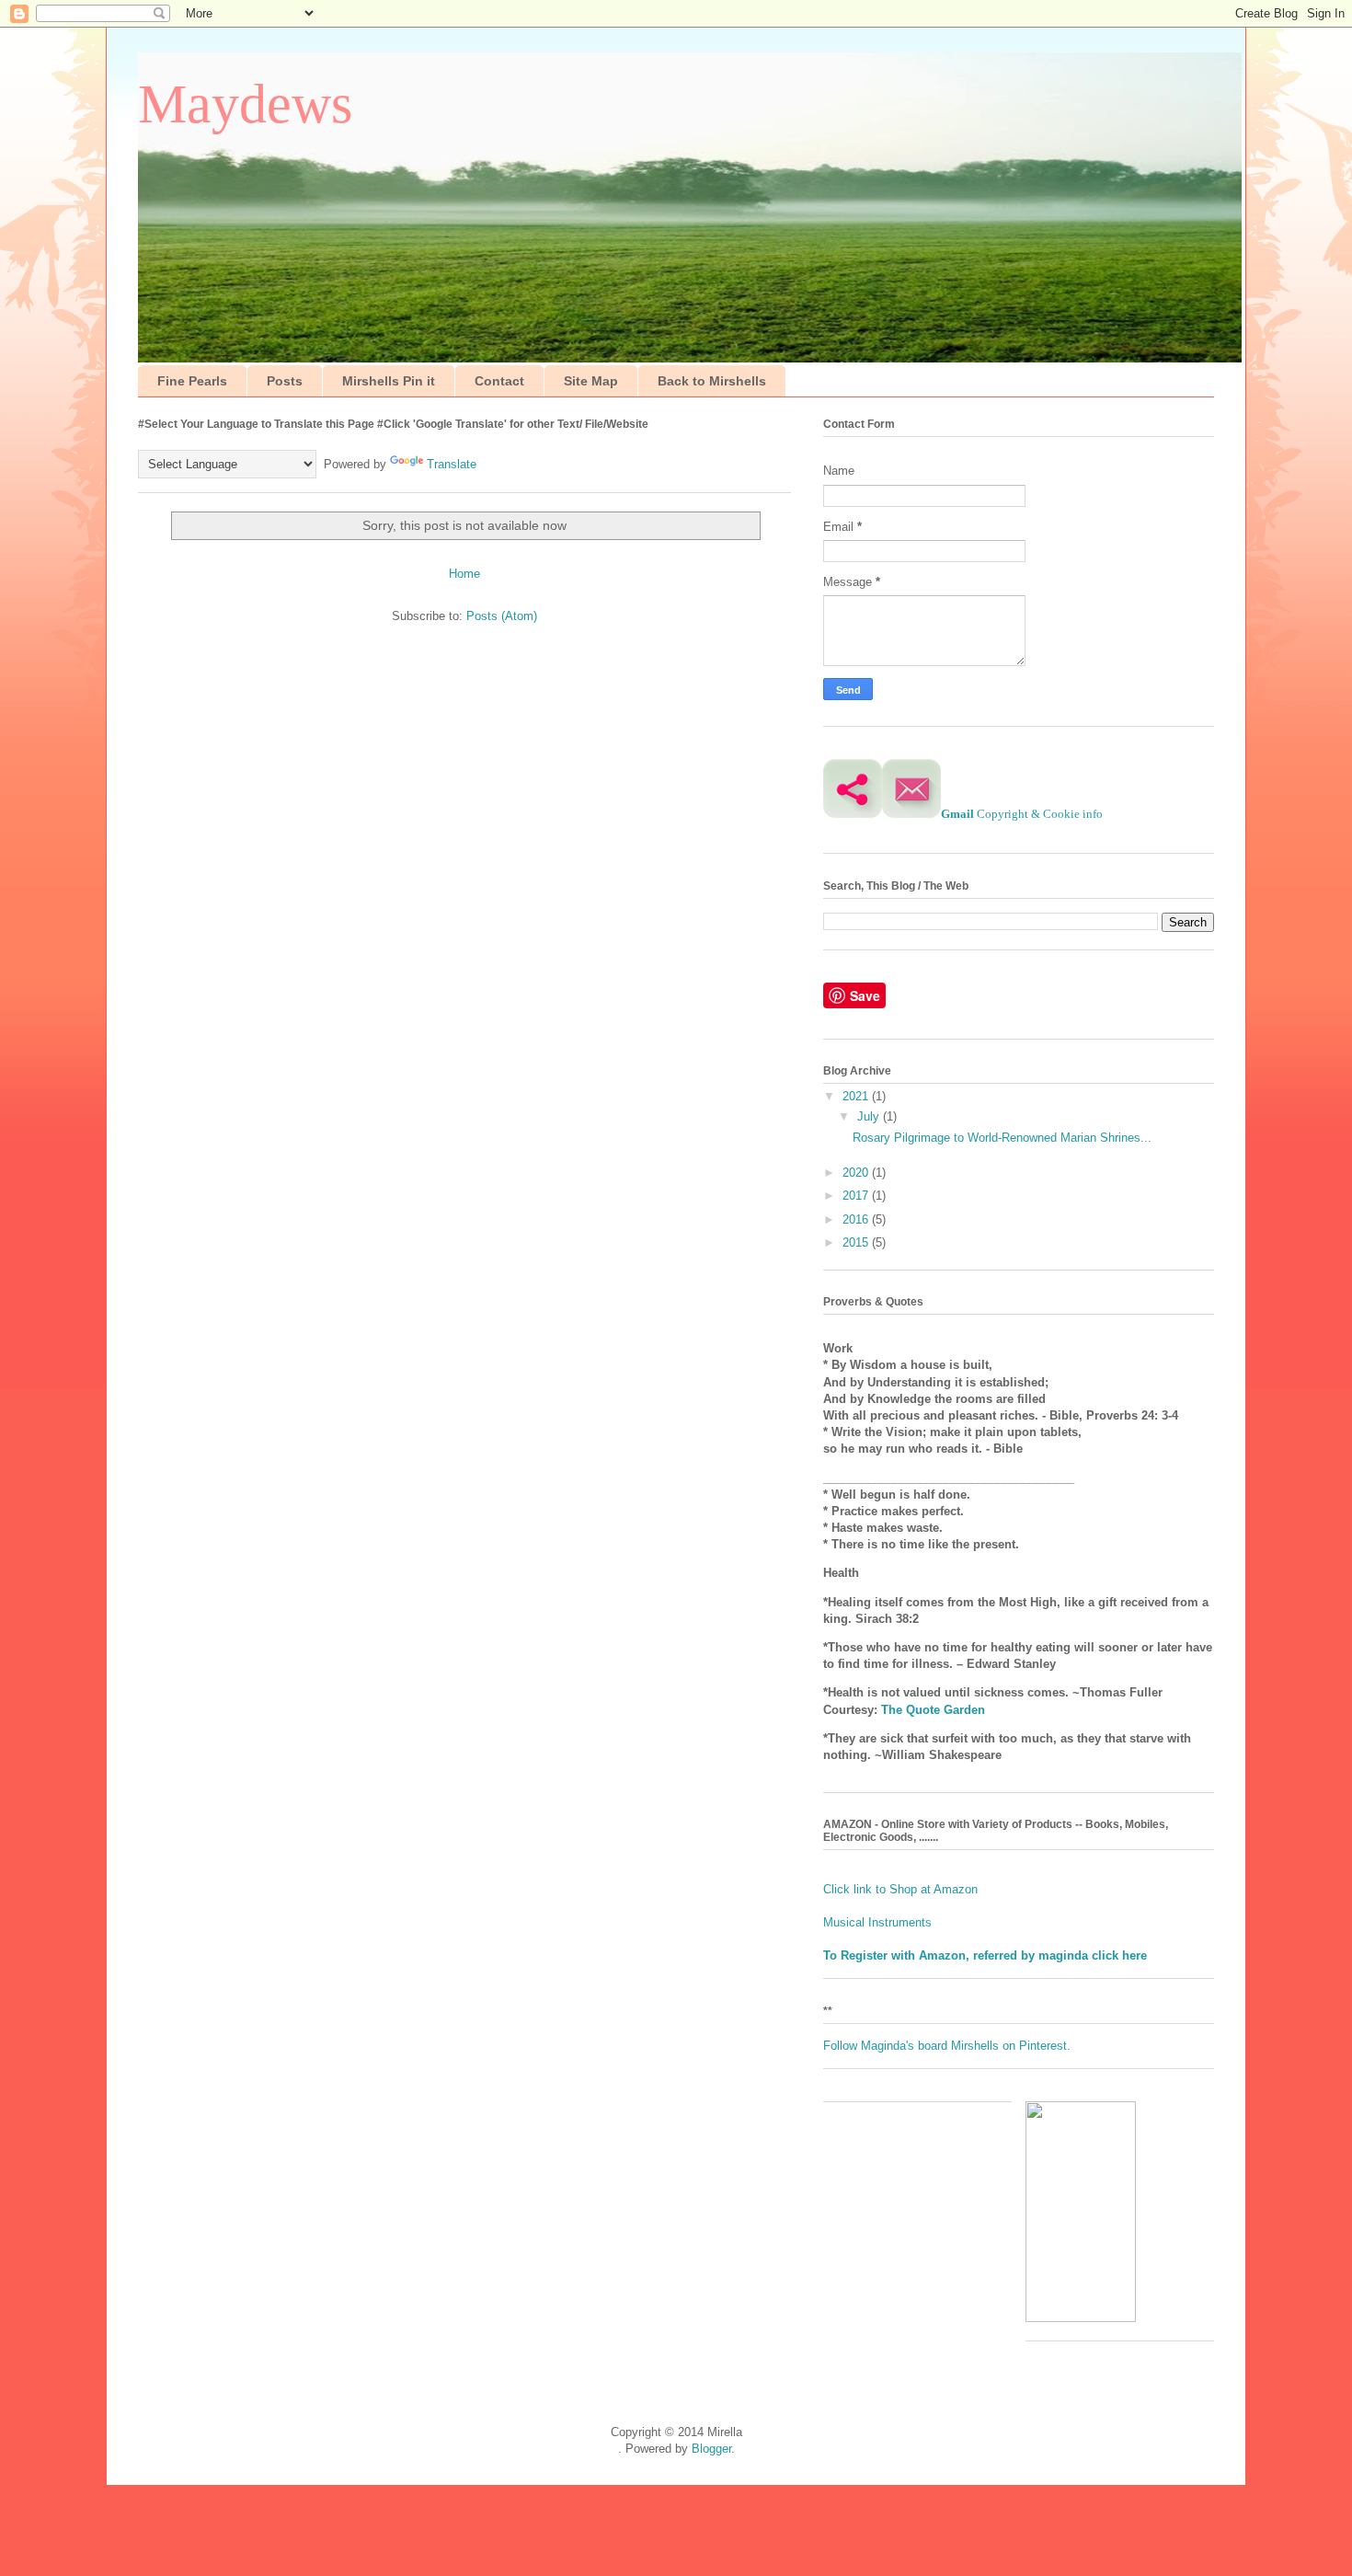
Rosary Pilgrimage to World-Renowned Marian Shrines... (1002, 1138)
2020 (857, 1173)
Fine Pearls (192, 381)
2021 (857, 1096)
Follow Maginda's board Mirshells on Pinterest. (947, 2046)
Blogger (711, 2449)
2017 (857, 1196)
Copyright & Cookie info (1040, 814)
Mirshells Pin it (389, 381)
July (870, 1116)
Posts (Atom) (502, 616)
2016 (857, 1219)
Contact (499, 381)
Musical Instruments (877, 1922)
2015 (857, 1242)
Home (464, 574)
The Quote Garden (933, 1710)
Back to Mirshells (712, 381)
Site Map (591, 381)
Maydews (245, 104)
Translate (452, 464)
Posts (285, 381)
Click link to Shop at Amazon (902, 1889)
